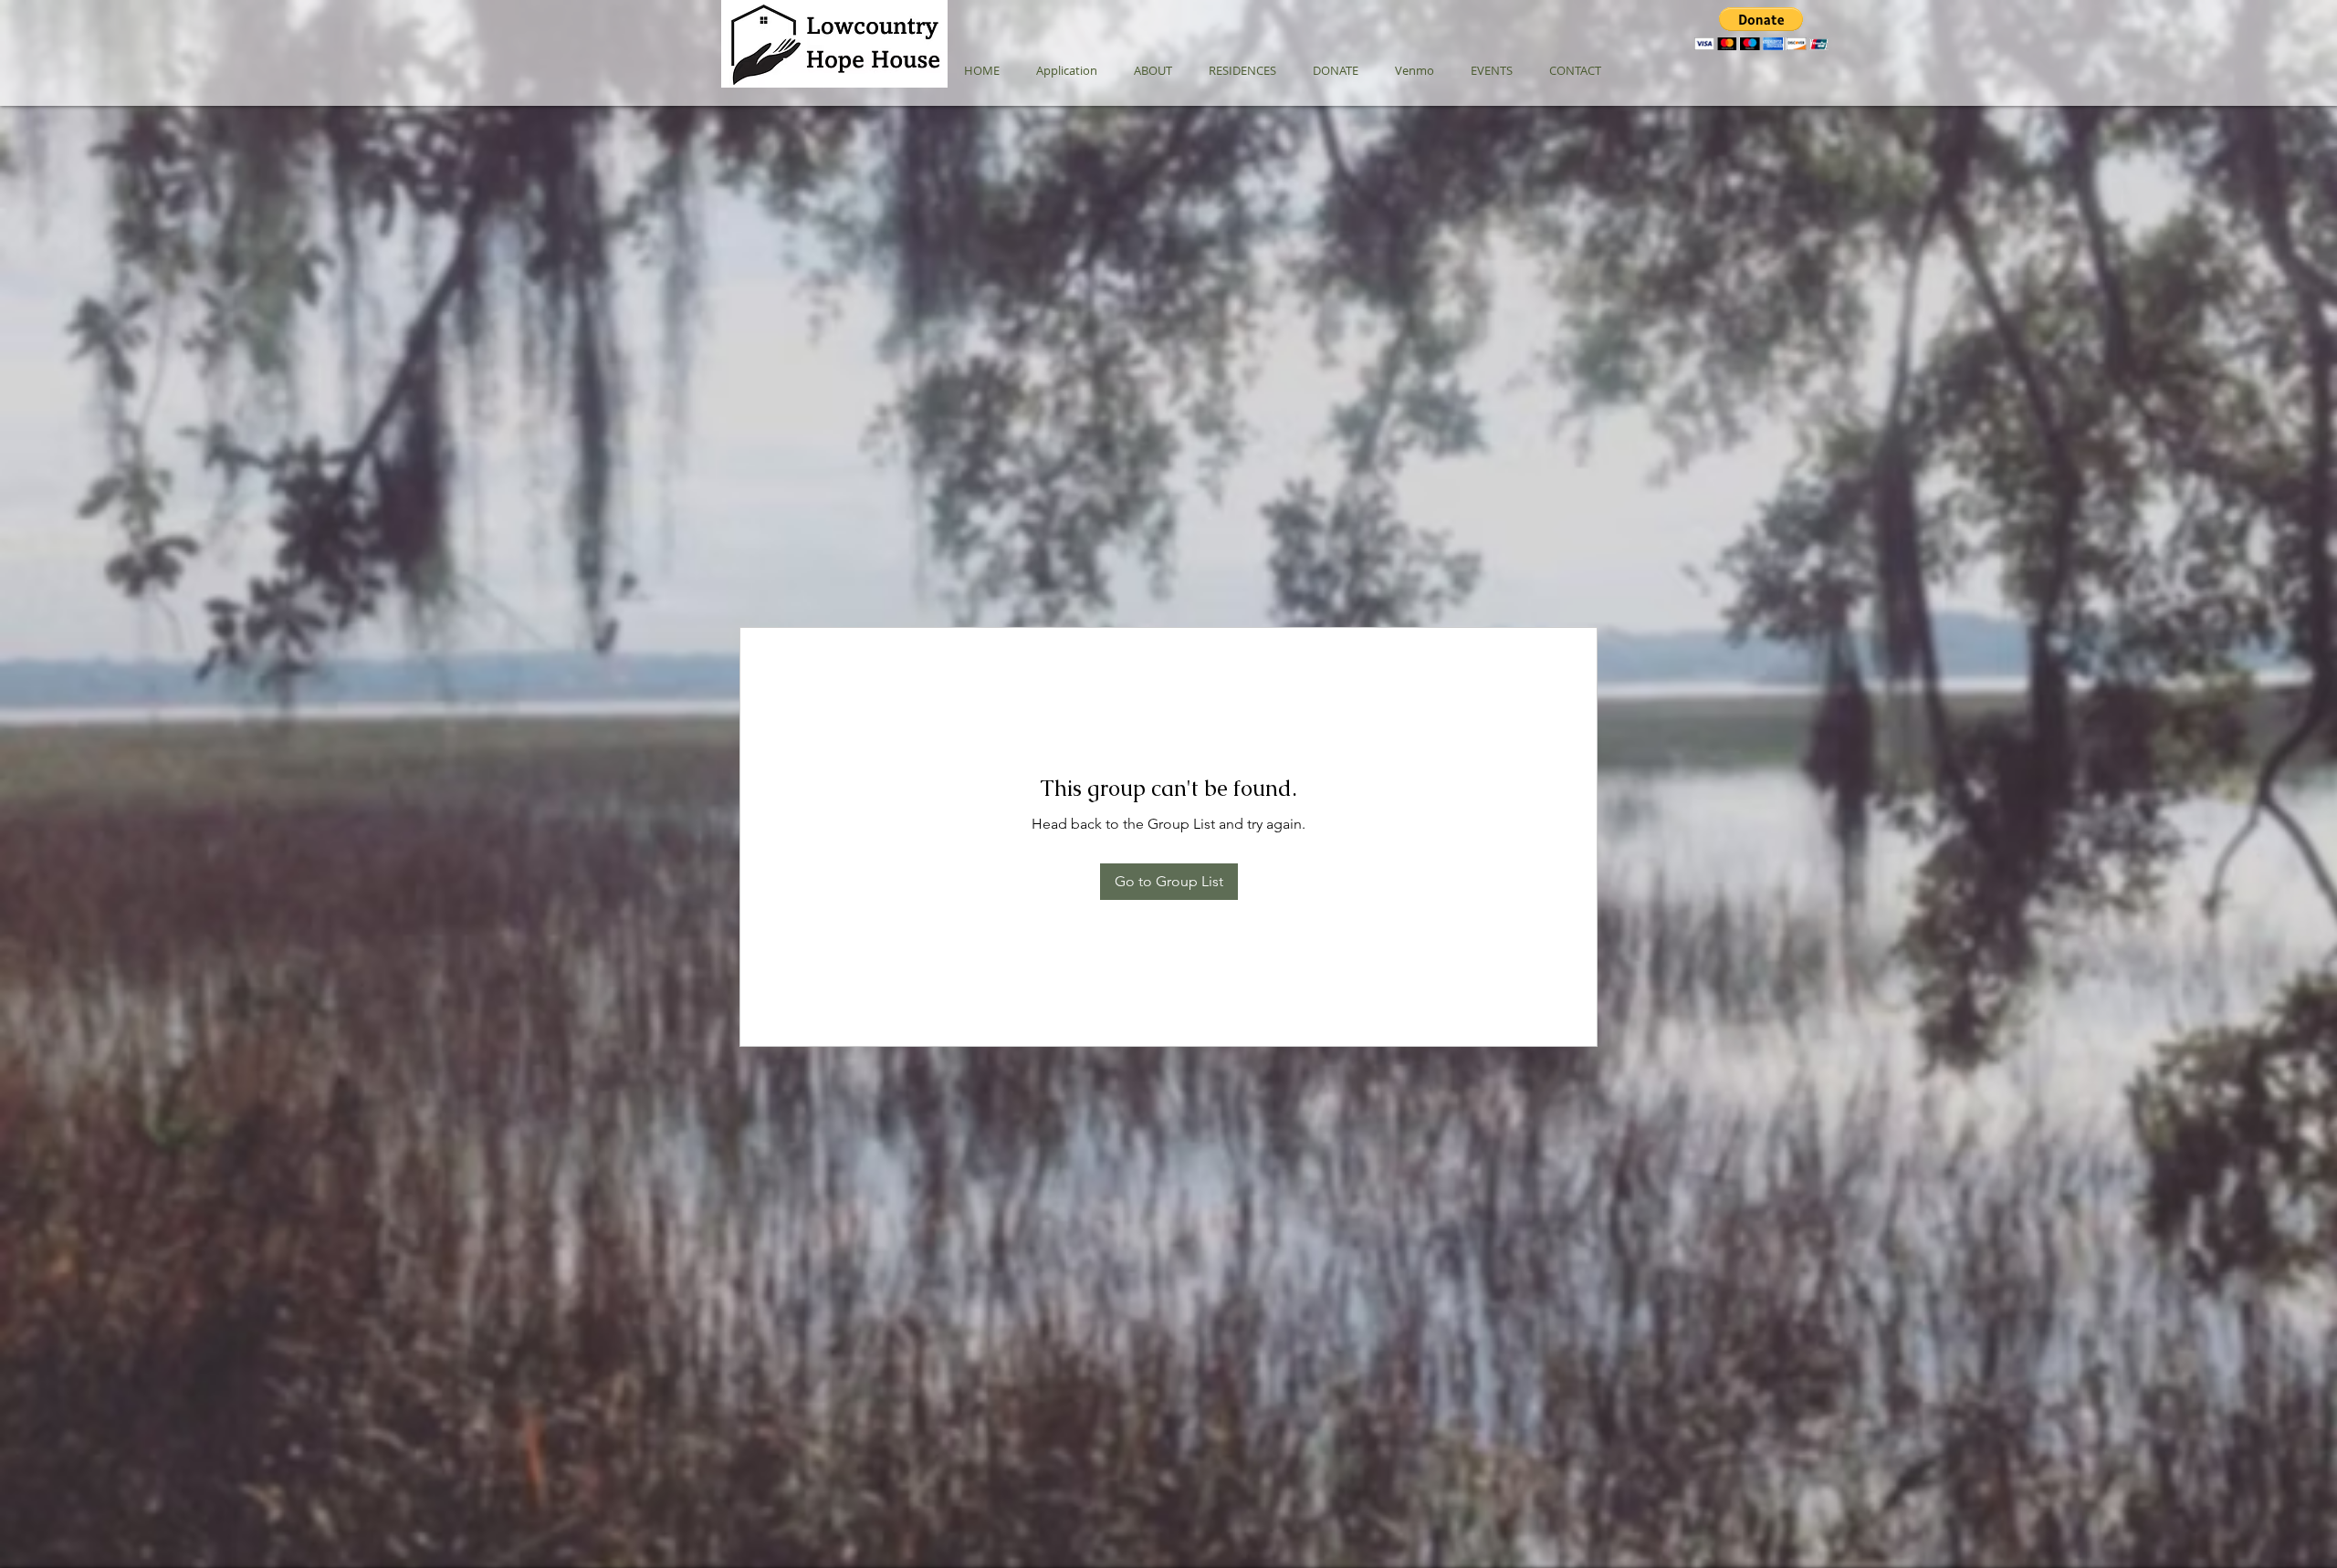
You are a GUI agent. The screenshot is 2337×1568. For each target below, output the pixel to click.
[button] (1761, 29)
